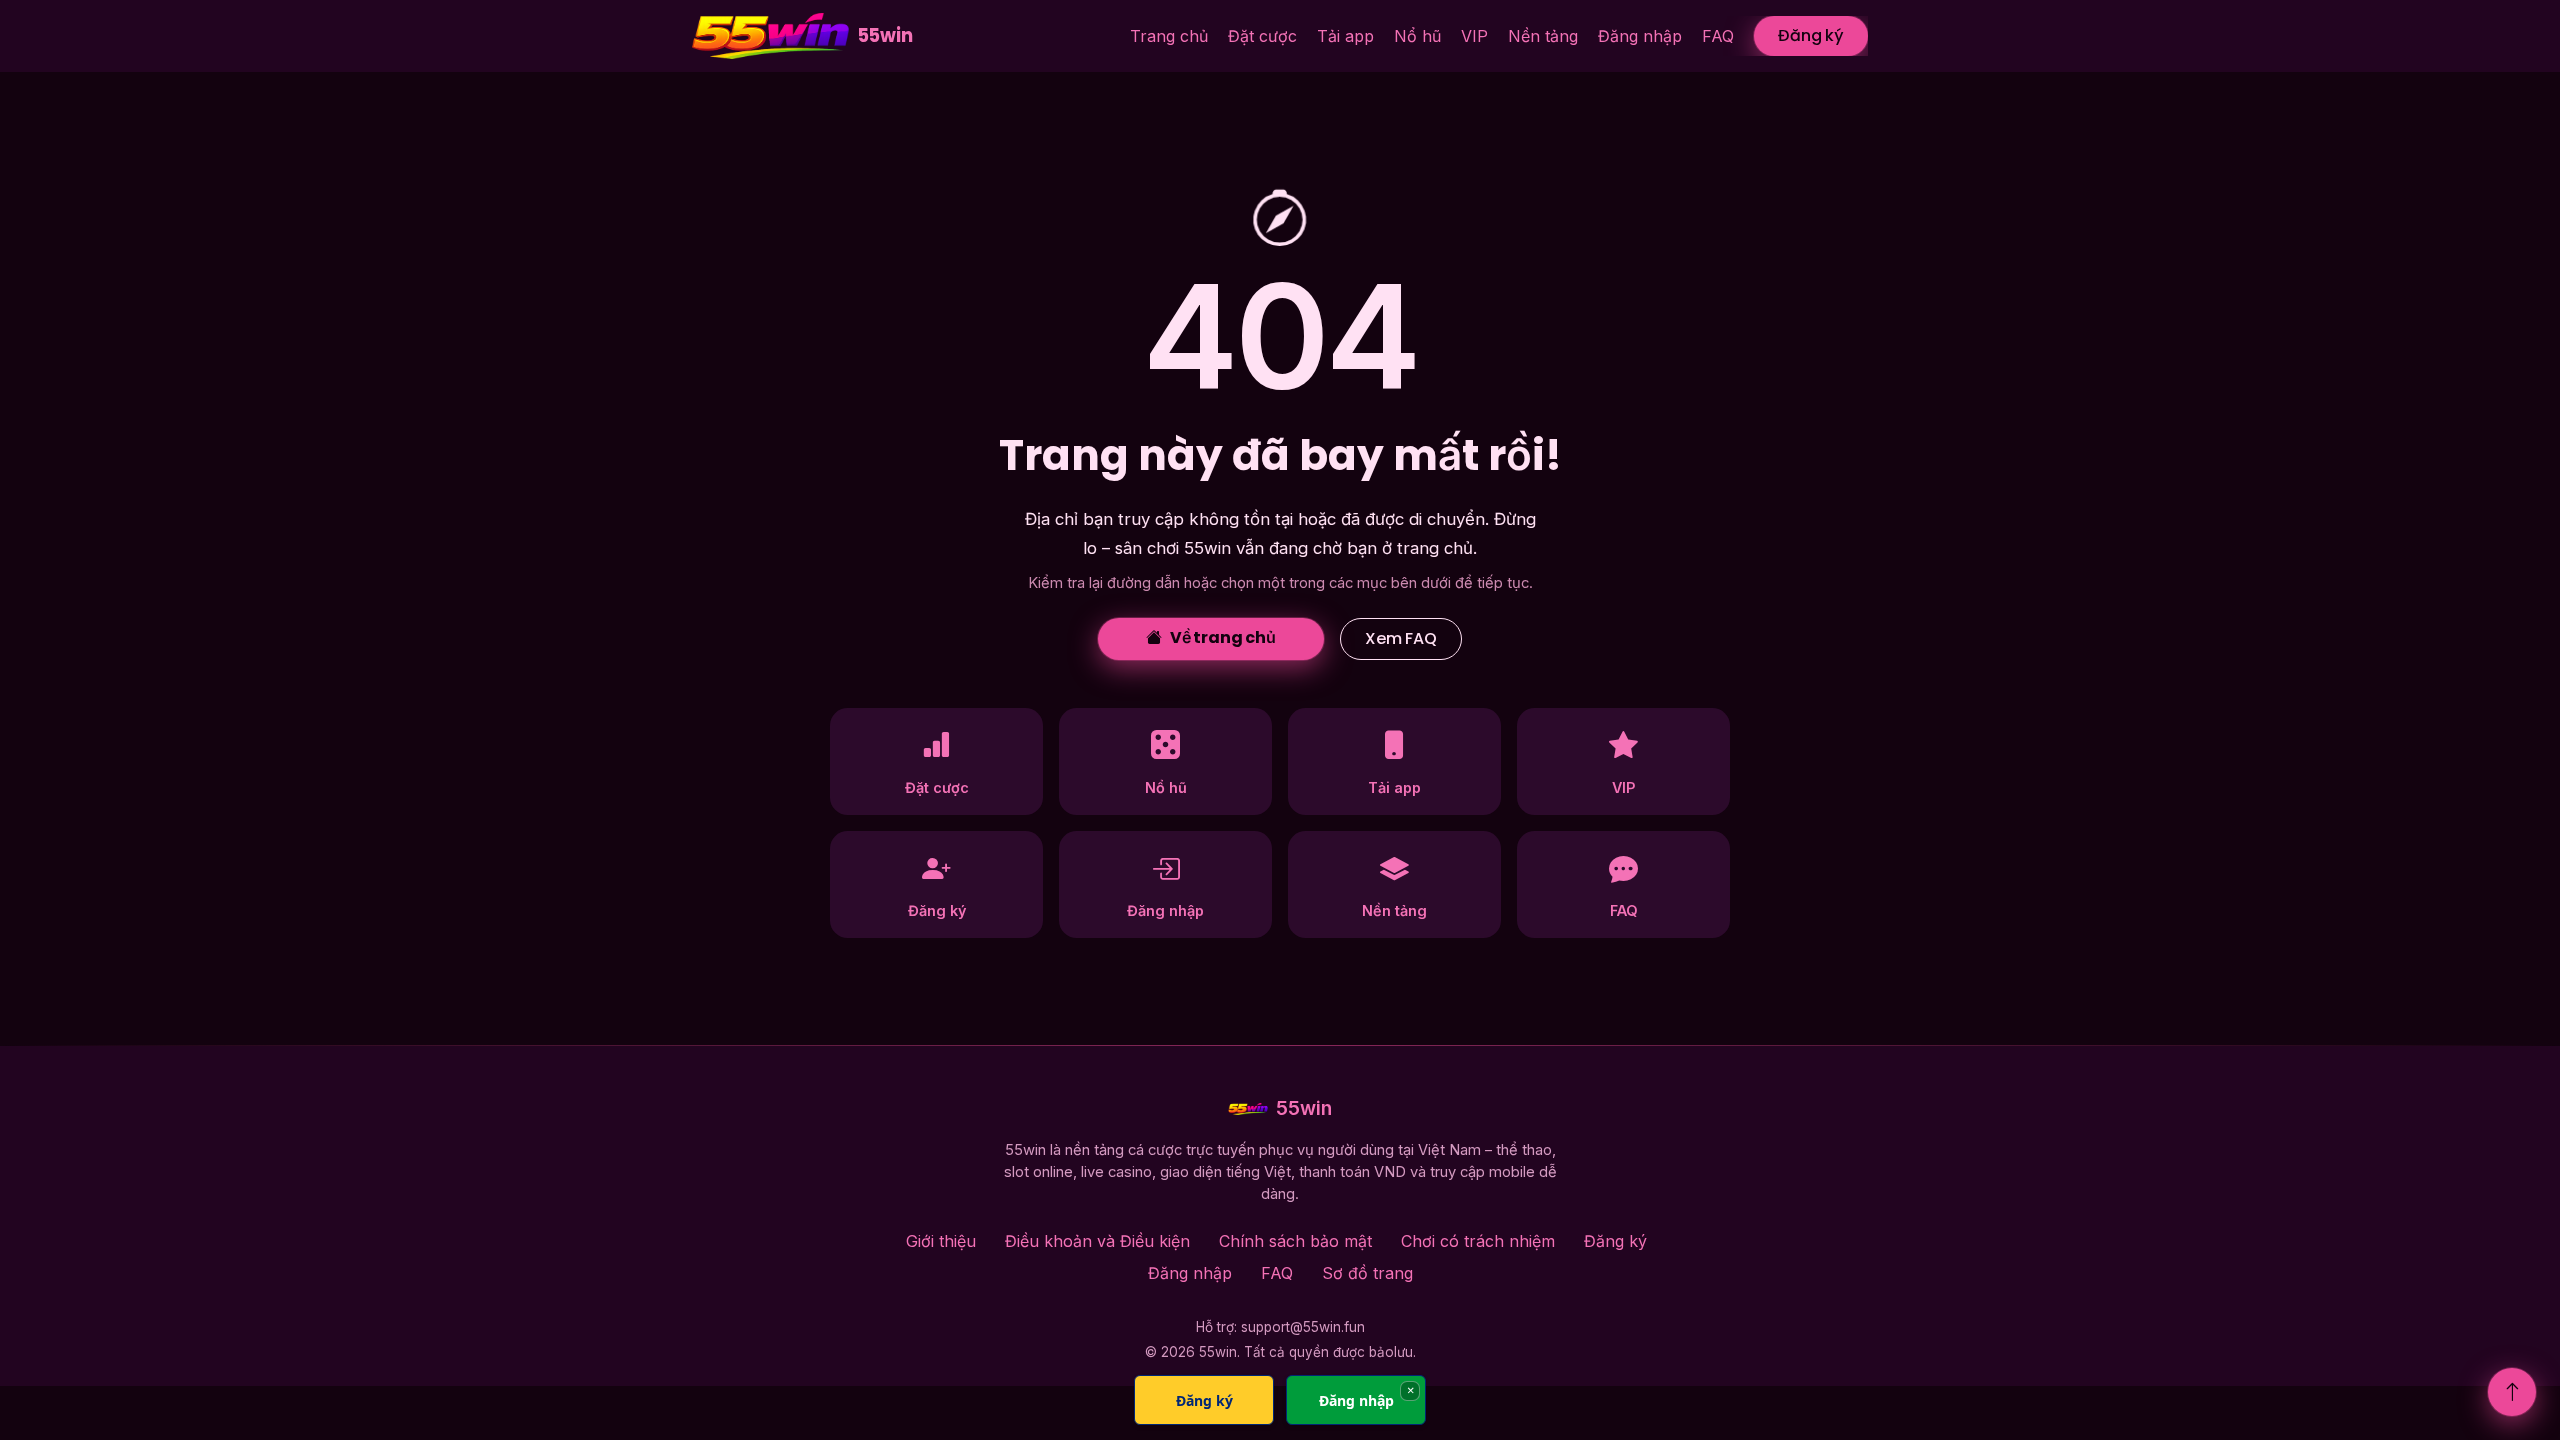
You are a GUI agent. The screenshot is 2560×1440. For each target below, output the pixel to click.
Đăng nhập (1640, 36)
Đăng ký (1811, 35)
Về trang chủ (1223, 637)
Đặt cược (1262, 36)
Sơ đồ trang (1367, 1273)
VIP (1474, 36)
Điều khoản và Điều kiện (1097, 1241)
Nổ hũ (1417, 36)
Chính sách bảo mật (1295, 1241)
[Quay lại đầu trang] (2512, 1392)
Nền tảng (1543, 36)
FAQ (1718, 36)
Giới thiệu (941, 1241)
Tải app (1345, 36)
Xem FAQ (1401, 638)
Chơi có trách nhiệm (1478, 1241)
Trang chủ (1169, 36)
